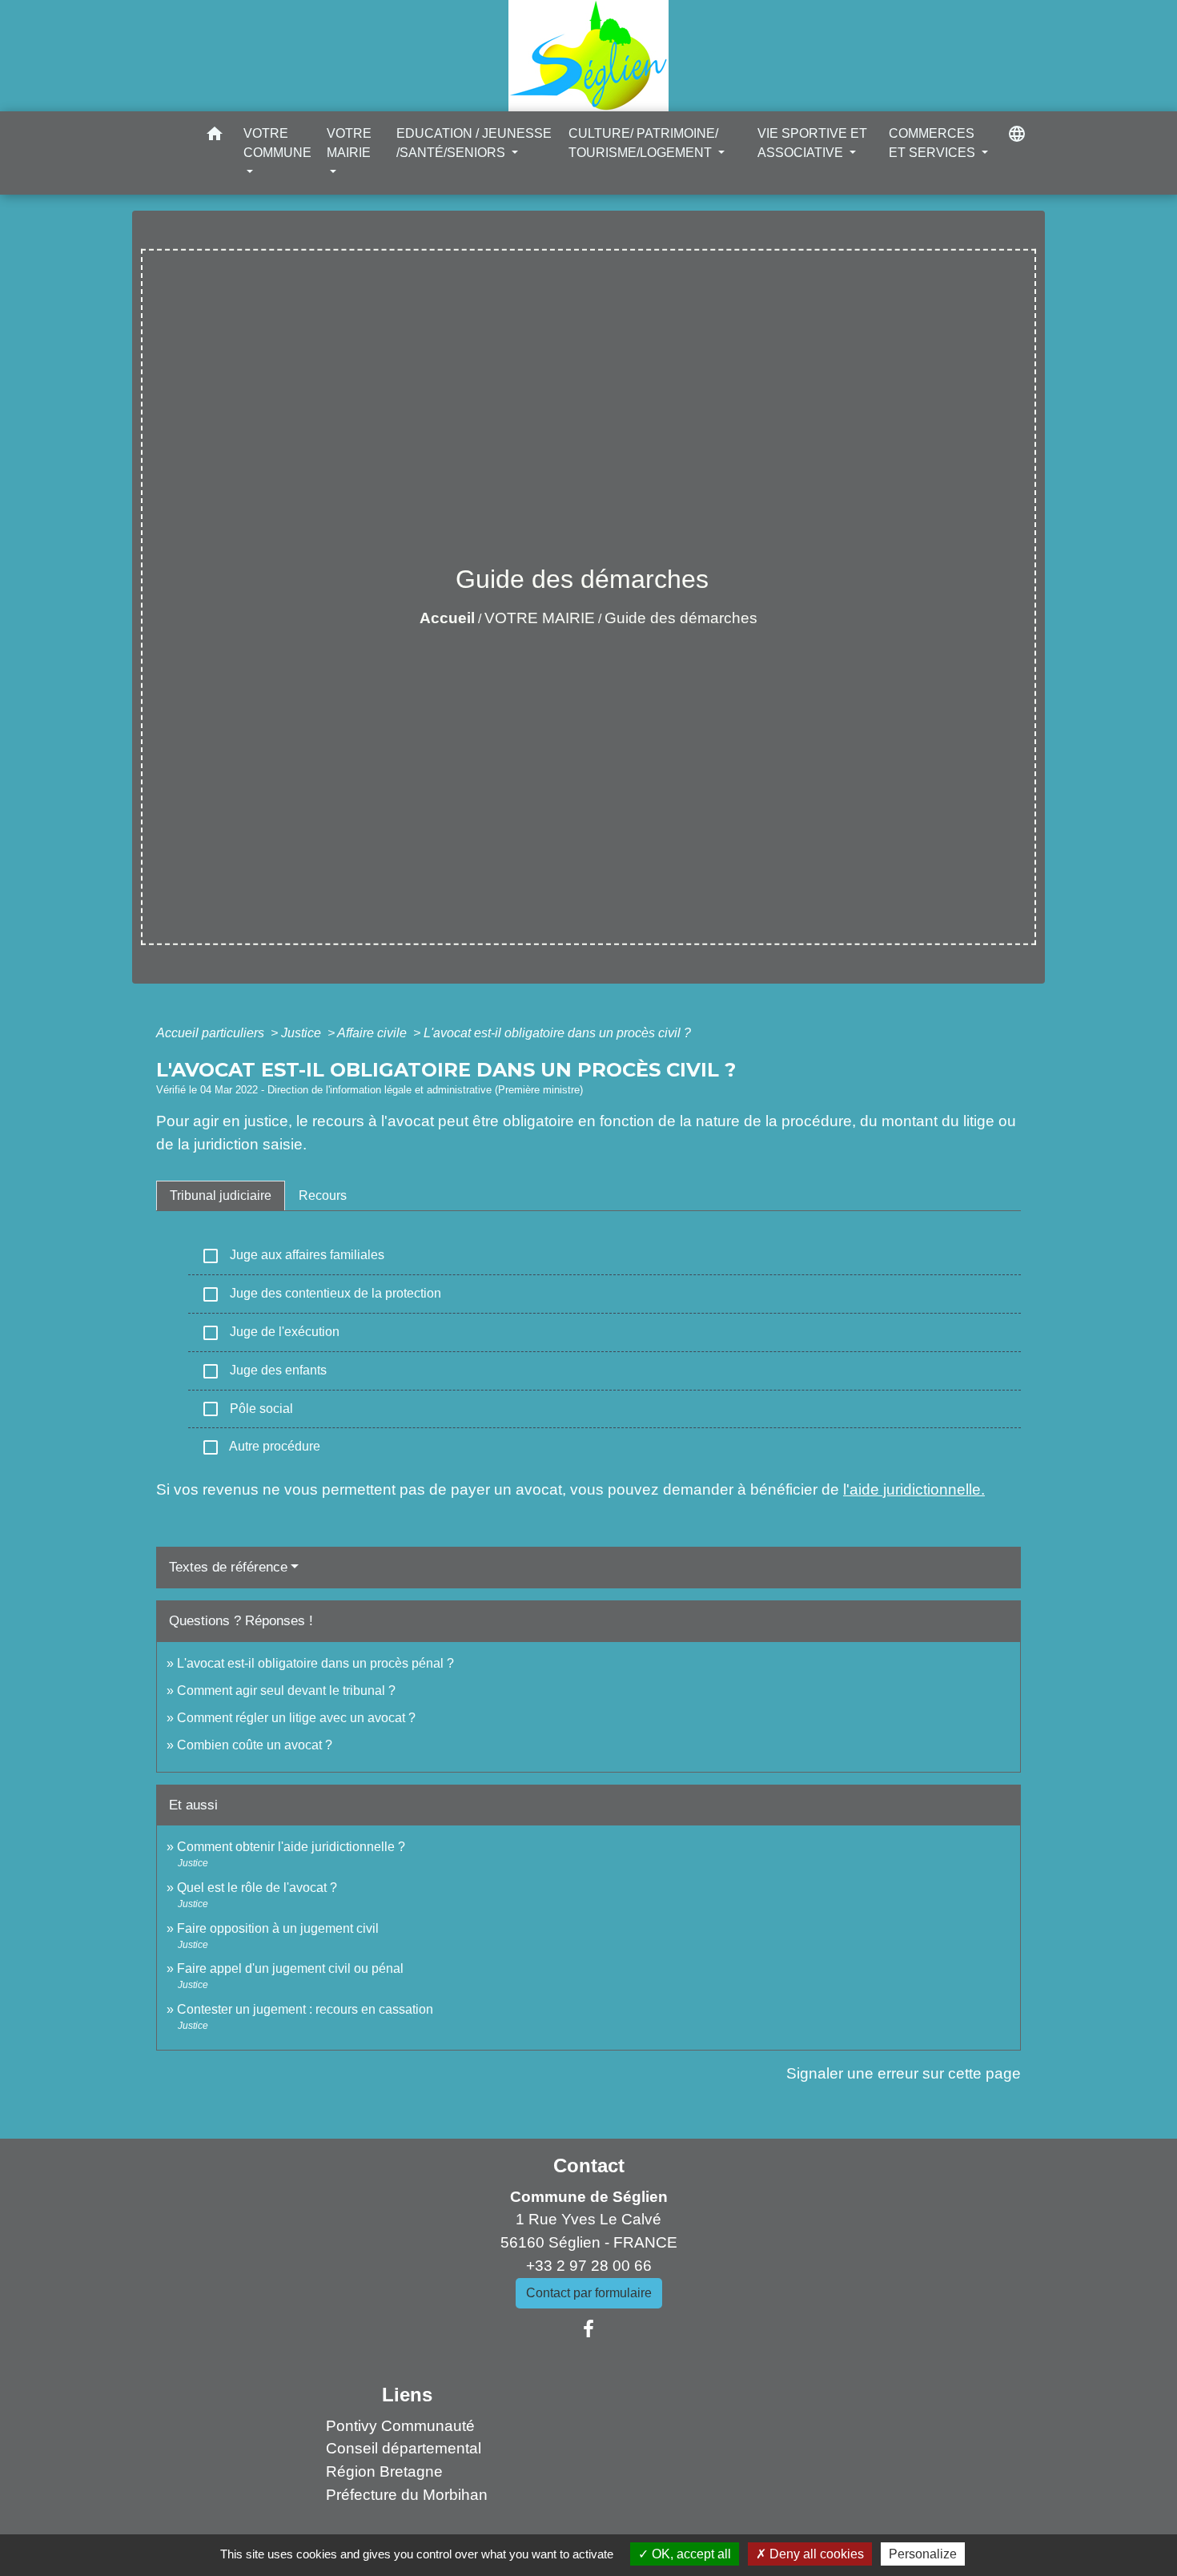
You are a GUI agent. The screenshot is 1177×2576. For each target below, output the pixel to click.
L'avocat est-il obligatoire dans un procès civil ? (557, 1033)
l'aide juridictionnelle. (914, 1489)
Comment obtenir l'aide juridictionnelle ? (291, 1847)
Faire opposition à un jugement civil (278, 1928)
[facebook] (588, 2329)
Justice (303, 1033)
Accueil (447, 618)
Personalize (923, 2554)
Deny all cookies (815, 2554)
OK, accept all (690, 2554)
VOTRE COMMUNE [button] (277, 143)
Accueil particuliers (212, 1033)
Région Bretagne (384, 2471)
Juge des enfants (264, 1371)
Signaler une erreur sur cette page (904, 2073)
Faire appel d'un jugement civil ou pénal (290, 1968)
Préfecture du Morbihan (407, 2495)
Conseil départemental (404, 2448)
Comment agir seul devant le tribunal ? (286, 1690)
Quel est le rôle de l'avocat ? (257, 1888)
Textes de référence (228, 1567)
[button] (215, 137)
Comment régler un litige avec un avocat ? (296, 1718)
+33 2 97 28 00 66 (589, 2266)
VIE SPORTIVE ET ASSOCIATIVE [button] (812, 143)
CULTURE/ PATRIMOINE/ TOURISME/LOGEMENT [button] (643, 143)
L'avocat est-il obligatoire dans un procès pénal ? (315, 1663)
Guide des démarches (681, 618)
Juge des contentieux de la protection (321, 1294)
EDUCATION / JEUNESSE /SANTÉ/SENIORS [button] (474, 143)
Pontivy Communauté (400, 2426)
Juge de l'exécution (270, 1333)
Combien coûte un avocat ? (255, 1745)
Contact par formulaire (589, 2293)
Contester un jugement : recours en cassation (305, 2009)
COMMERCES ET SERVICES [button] (934, 143)
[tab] (221, 1196)
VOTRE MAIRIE (540, 618)
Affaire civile (374, 1033)
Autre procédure (261, 1447)
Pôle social (247, 1409)
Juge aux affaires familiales (293, 1256)
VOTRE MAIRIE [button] (349, 143)
